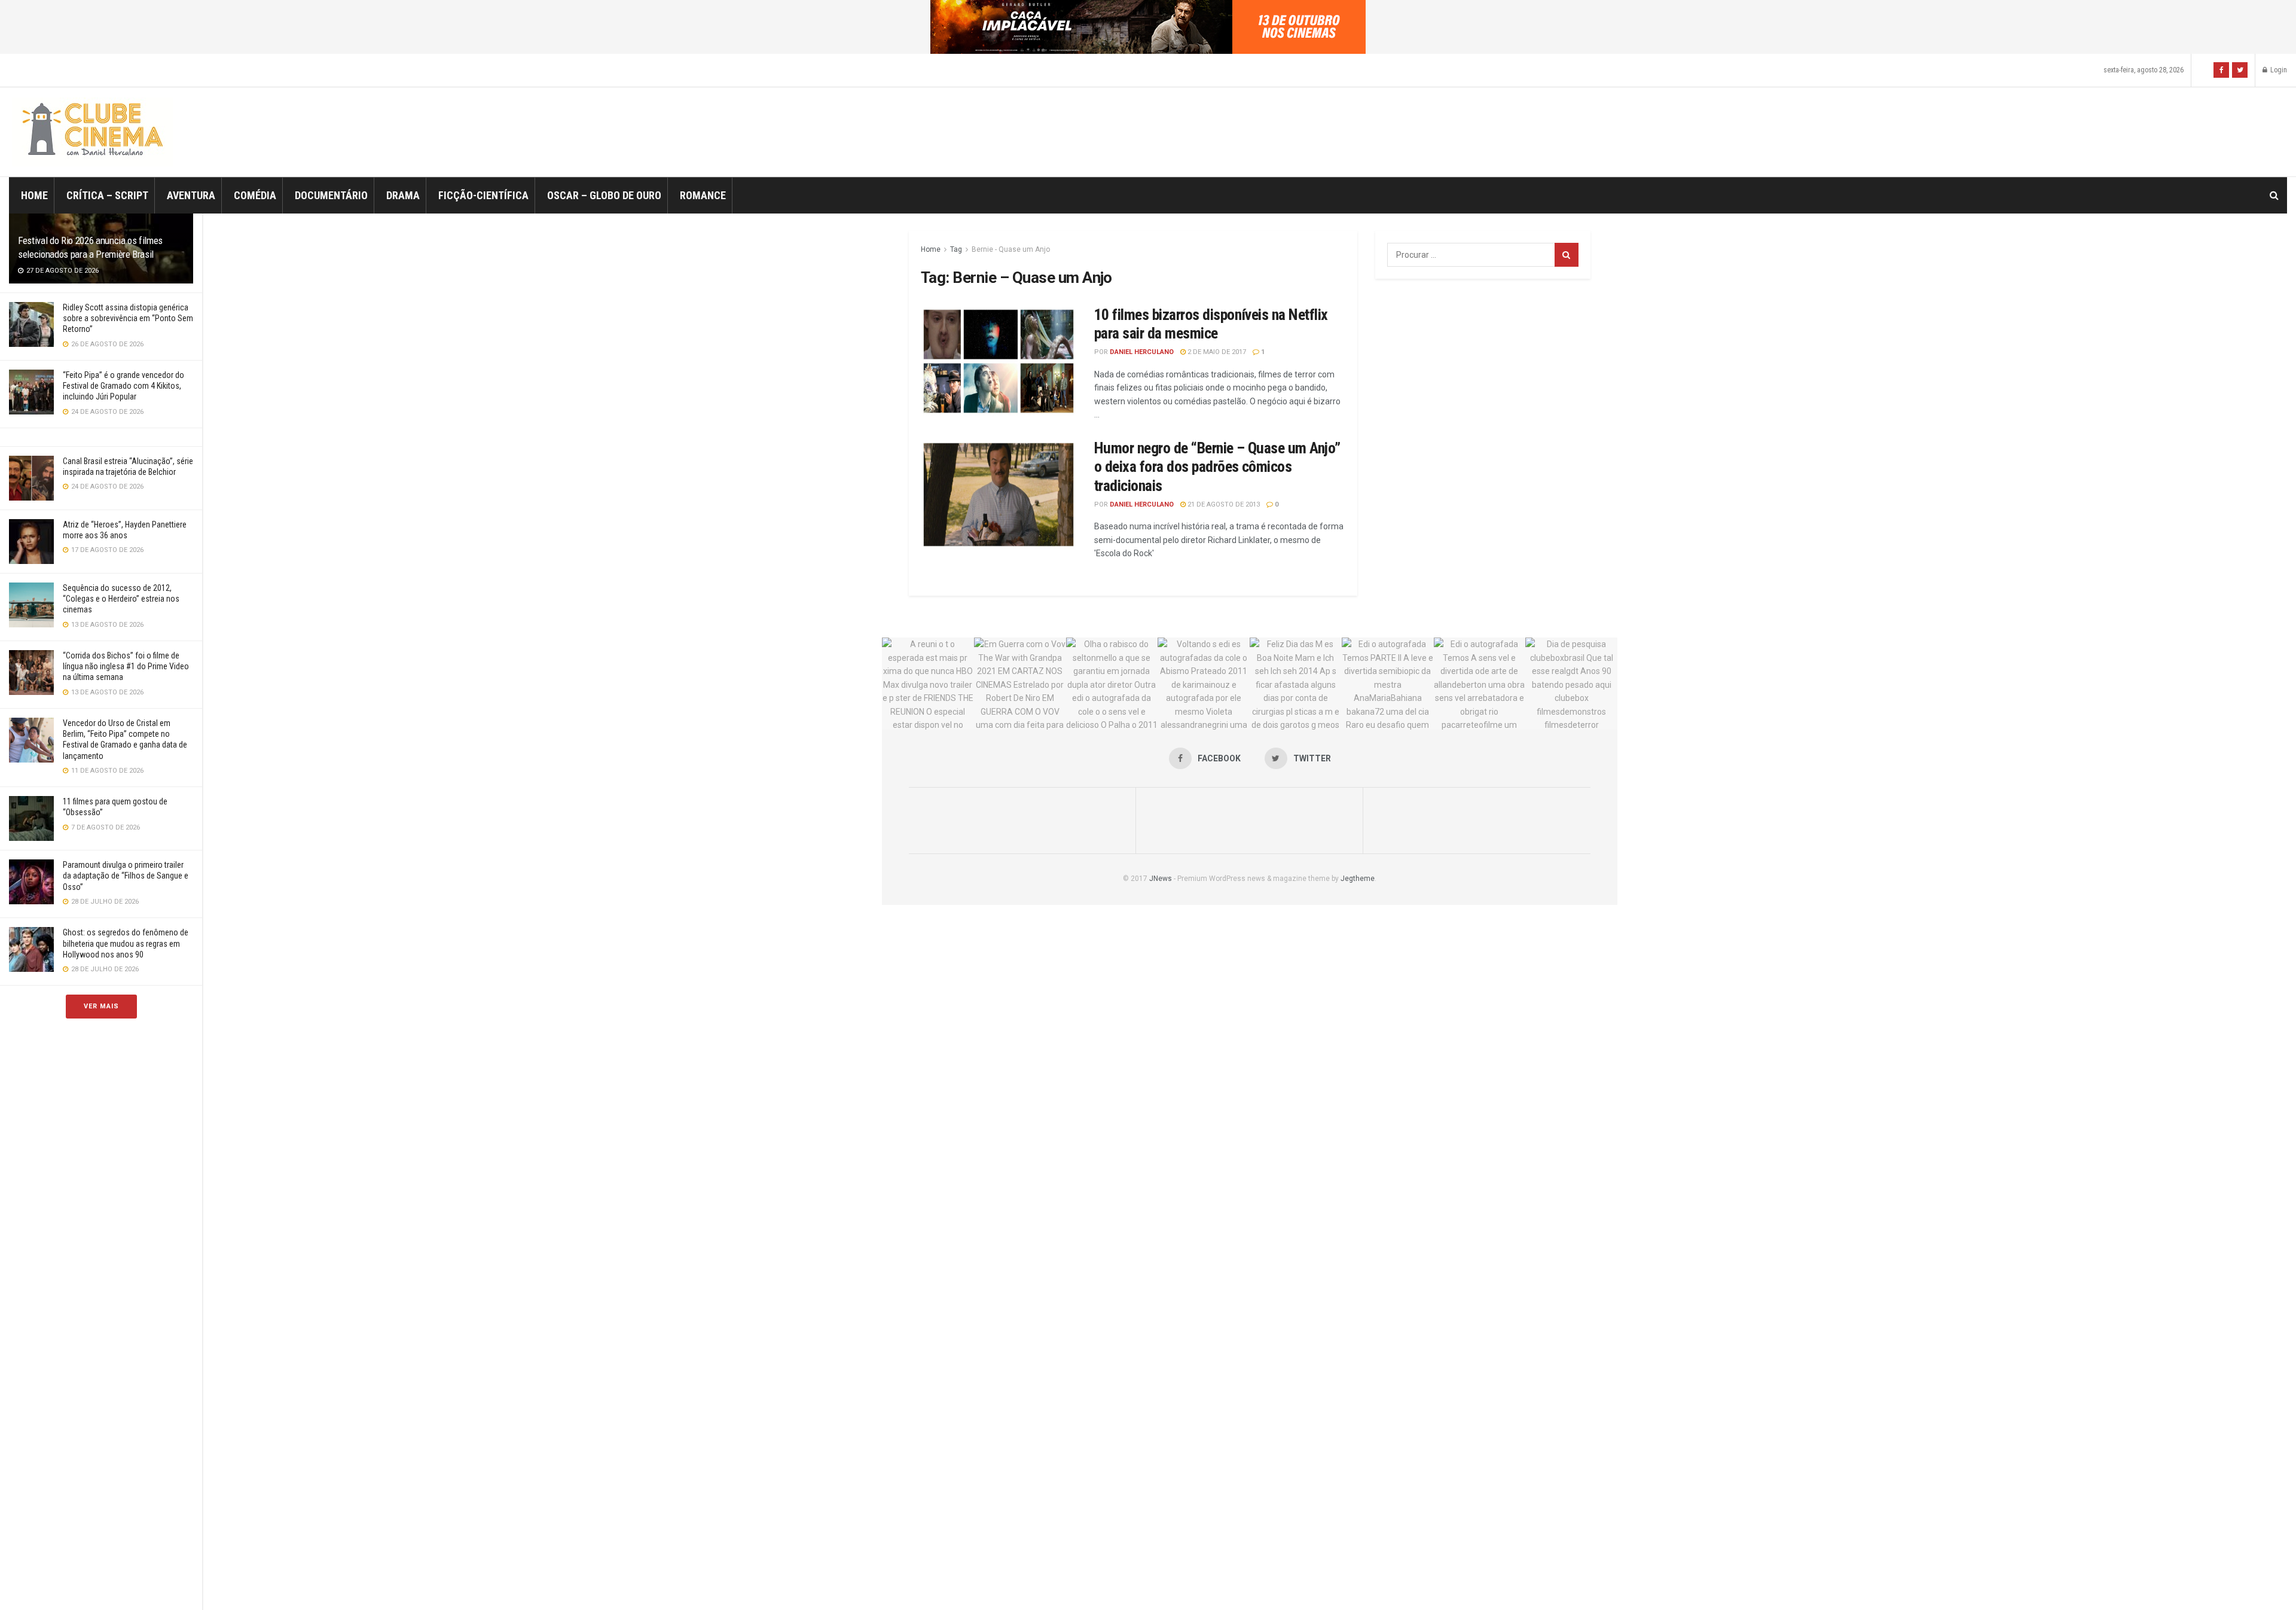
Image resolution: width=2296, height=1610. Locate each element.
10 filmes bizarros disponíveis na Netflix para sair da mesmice (1211, 324)
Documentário (331, 195)
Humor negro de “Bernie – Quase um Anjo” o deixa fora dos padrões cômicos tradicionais (1217, 466)
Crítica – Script (107, 195)
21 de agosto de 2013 (1223, 504)
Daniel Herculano (1142, 352)
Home (34, 195)
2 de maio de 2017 (1216, 352)
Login (2278, 70)
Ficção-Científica (483, 195)
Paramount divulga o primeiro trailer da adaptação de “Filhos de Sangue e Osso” (126, 876)
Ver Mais (101, 1006)
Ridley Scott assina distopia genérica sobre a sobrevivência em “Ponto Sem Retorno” (128, 318)
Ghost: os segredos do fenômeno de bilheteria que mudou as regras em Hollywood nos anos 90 (126, 943)
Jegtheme (1358, 879)
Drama (403, 195)
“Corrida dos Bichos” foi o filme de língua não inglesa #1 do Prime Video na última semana (126, 666)
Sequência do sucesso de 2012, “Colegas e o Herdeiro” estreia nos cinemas (121, 599)
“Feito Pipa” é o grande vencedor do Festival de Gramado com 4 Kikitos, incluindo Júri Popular (123, 386)
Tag (956, 249)
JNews (1161, 879)
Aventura (191, 195)
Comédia (255, 195)
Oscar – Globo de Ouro (604, 195)
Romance (703, 195)
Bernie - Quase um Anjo (1011, 249)
